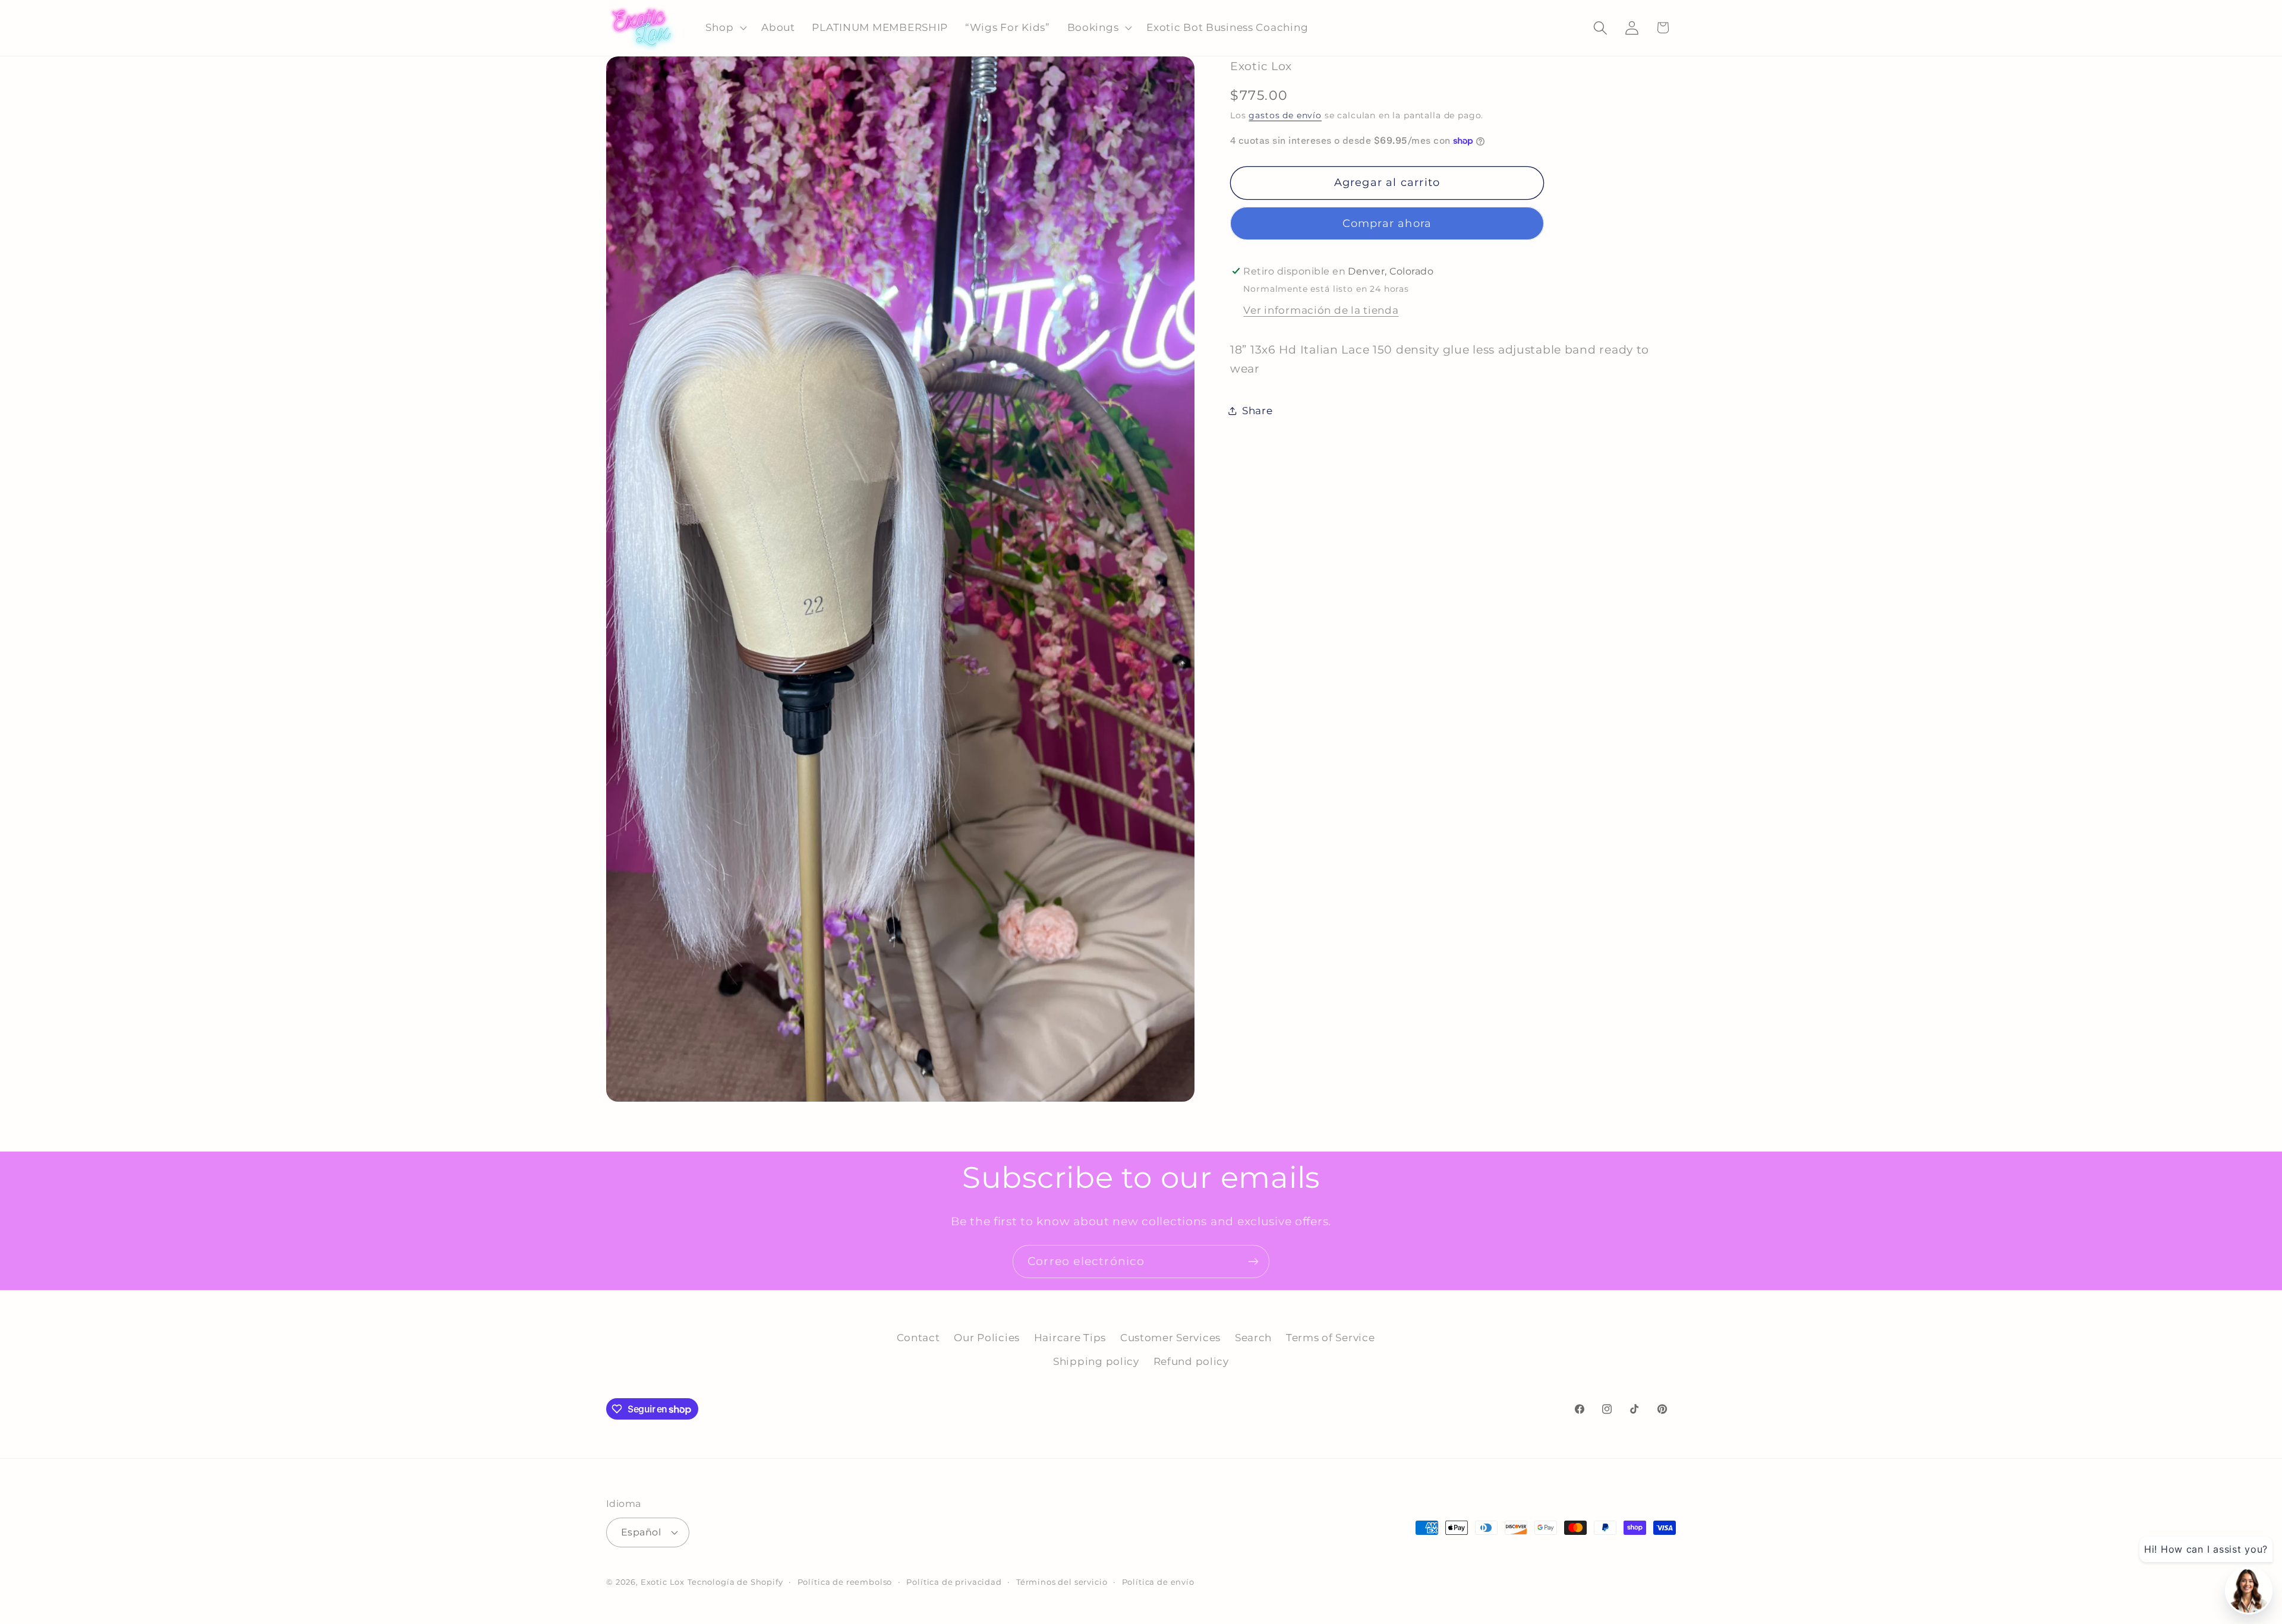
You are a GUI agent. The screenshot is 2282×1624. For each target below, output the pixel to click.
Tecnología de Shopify (735, 1582)
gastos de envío (1285, 115)
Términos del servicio (1062, 1582)
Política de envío (1158, 1582)
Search (1253, 1338)
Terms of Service (1331, 1338)
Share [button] (1257, 411)
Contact (918, 1338)
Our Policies (987, 1338)
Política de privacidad (954, 1582)
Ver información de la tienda (1321, 310)
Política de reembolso (845, 1582)
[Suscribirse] (1253, 1262)
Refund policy (1191, 1361)
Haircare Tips (1070, 1338)
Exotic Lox (663, 1582)
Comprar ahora (1387, 223)
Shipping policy (1096, 1361)
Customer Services (1170, 1338)
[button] (725, 28)
